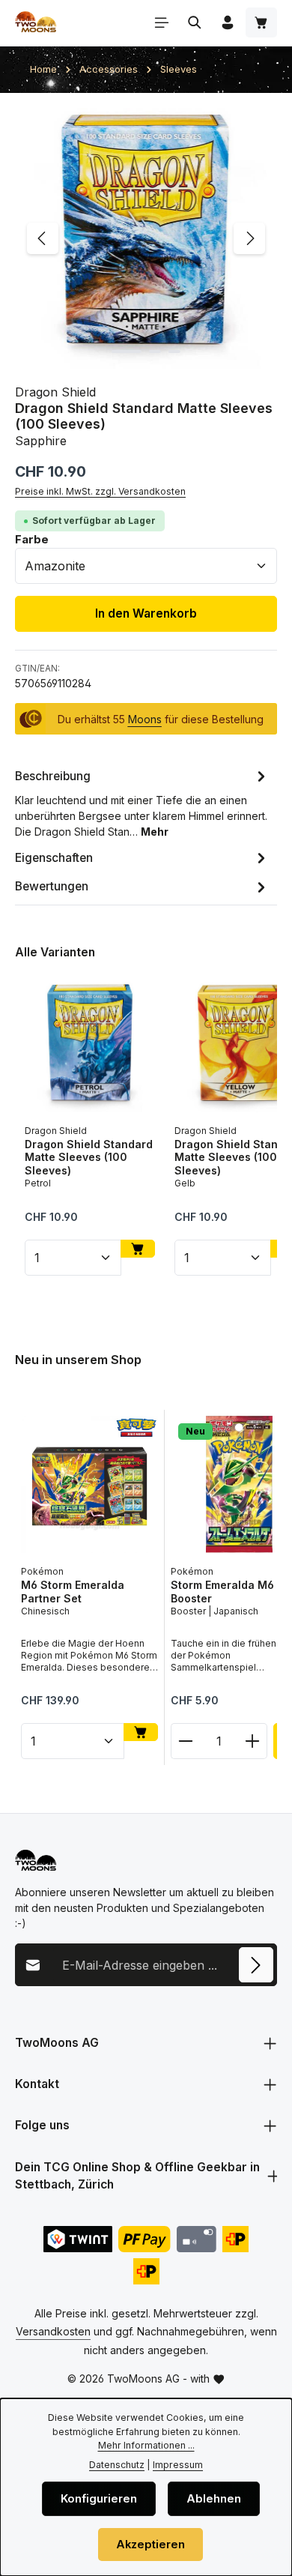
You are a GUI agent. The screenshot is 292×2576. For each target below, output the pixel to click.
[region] (146, 239)
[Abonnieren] (256, 1964)
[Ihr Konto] (228, 22)
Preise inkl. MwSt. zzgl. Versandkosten (100, 491)
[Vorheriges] (43, 238)
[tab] (142, 802)
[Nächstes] (249, 238)
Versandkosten (53, 2331)
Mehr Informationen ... (146, 2445)
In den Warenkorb (146, 613)
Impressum (178, 2465)
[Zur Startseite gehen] (36, 22)
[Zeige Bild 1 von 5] (127, 352)
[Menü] (162, 22)
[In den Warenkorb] (138, 1249)
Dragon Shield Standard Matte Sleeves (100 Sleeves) (89, 1157)
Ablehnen (214, 2499)
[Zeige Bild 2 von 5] (155, 352)
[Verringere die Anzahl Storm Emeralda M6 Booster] (185, 1740)
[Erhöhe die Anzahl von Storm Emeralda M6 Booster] (253, 1740)
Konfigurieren (99, 2499)
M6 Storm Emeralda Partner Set (73, 1592)
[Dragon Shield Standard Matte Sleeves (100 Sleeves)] (146, 239)
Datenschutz (117, 2465)
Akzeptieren (150, 2545)
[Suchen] (195, 22)
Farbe (32, 539)
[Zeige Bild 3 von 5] (174, 352)
